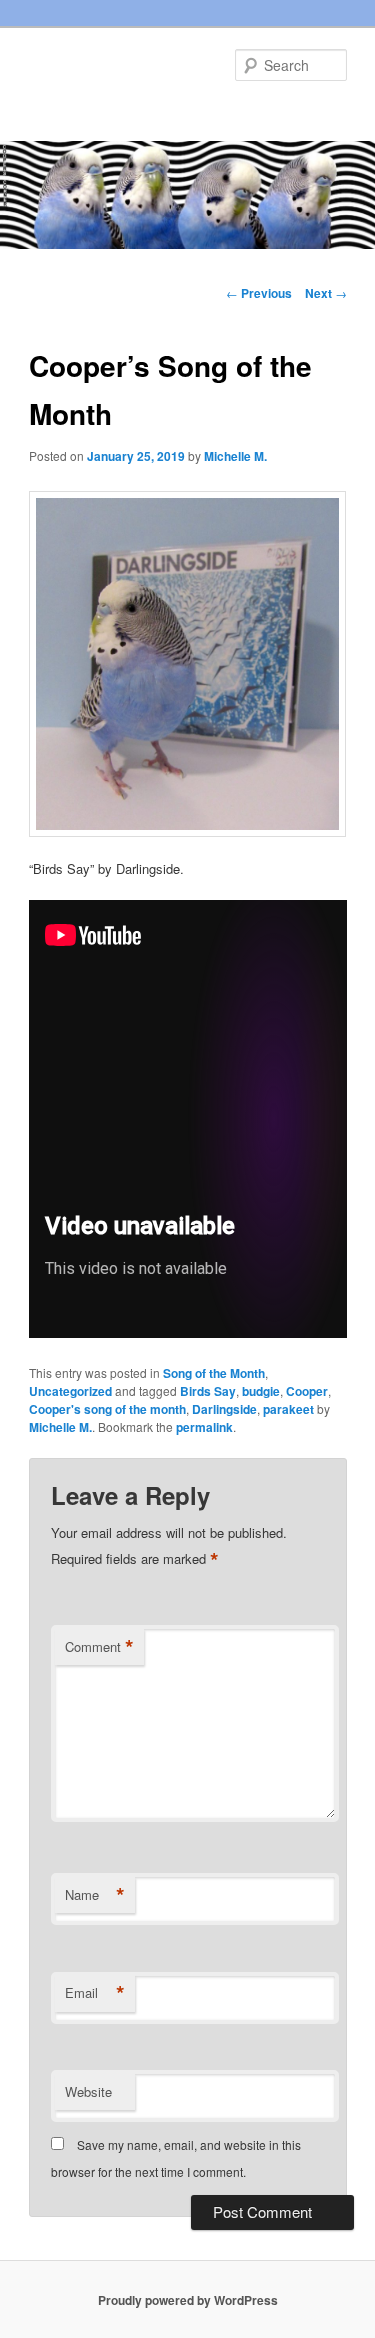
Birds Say (208, 1391)
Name (95, 1895)
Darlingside (224, 1409)
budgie (261, 1391)
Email (95, 1993)
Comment (99, 1647)
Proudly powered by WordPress (188, 2300)
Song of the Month (214, 1373)
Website (88, 2091)
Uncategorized (70, 1391)
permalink (204, 1427)
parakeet (288, 1409)
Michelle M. (235, 456)
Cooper (307, 1391)
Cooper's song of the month (107, 1409)
